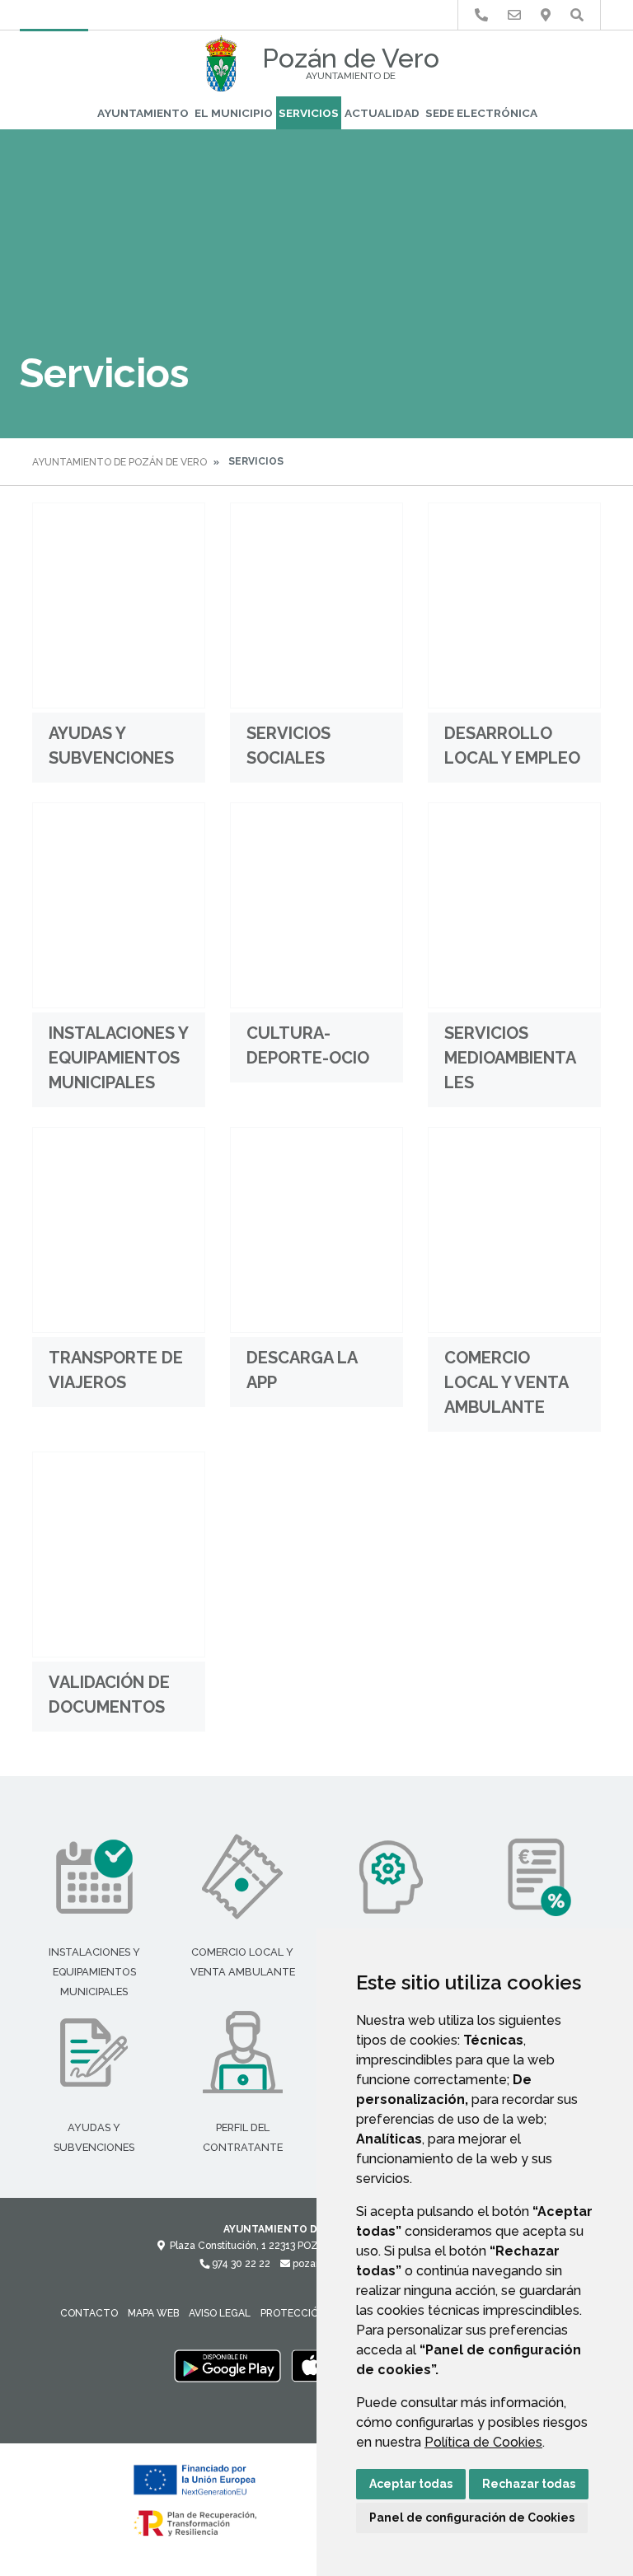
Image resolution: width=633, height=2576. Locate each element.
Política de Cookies (483, 2442)
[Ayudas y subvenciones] (119, 605)
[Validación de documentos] (119, 1554)
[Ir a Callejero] (546, 15)
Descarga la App (302, 1370)
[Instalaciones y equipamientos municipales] (119, 905)
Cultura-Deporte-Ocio (308, 1045)
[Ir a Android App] (227, 2366)
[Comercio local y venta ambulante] (514, 1230)
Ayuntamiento (143, 113)
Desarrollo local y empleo (512, 746)
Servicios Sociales (288, 746)
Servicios (309, 113)
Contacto (89, 2313)
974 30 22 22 (240, 2264)
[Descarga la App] (316, 1230)
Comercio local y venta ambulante (506, 1382)
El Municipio (234, 113)
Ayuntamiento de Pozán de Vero (120, 462)
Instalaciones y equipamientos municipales (118, 1058)
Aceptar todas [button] (411, 2484)
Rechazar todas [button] (529, 2484)
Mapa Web (153, 2313)
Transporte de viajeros (116, 1370)
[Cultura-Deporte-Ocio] (316, 905)
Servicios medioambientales (510, 1058)
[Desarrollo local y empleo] (514, 605)
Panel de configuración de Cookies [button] (472, 2518)
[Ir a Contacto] (514, 15)
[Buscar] (577, 15)
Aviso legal (220, 2313)
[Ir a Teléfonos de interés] (481, 15)
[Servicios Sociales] (316, 605)
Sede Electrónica (481, 113)
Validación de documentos (109, 1695)
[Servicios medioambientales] (514, 905)
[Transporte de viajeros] (119, 1230)
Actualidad (382, 113)
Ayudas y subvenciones (111, 746)
